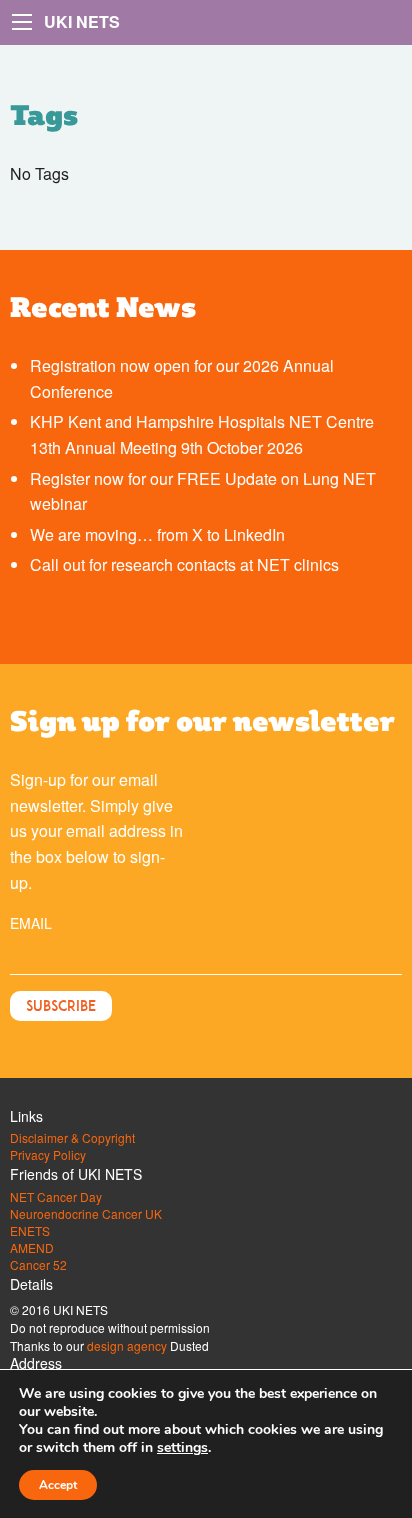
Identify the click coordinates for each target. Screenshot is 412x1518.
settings (182, 1448)
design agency (127, 1345)
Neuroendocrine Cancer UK (86, 1214)
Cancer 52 (38, 1265)
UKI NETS (82, 21)
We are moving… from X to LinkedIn (157, 534)
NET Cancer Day (56, 1197)
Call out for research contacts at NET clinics (184, 564)
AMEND (32, 1248)
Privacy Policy (48, 1155)
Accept (58, 1485)
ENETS (30, 1231)
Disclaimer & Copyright (72, 1138)
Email (31, 923)
